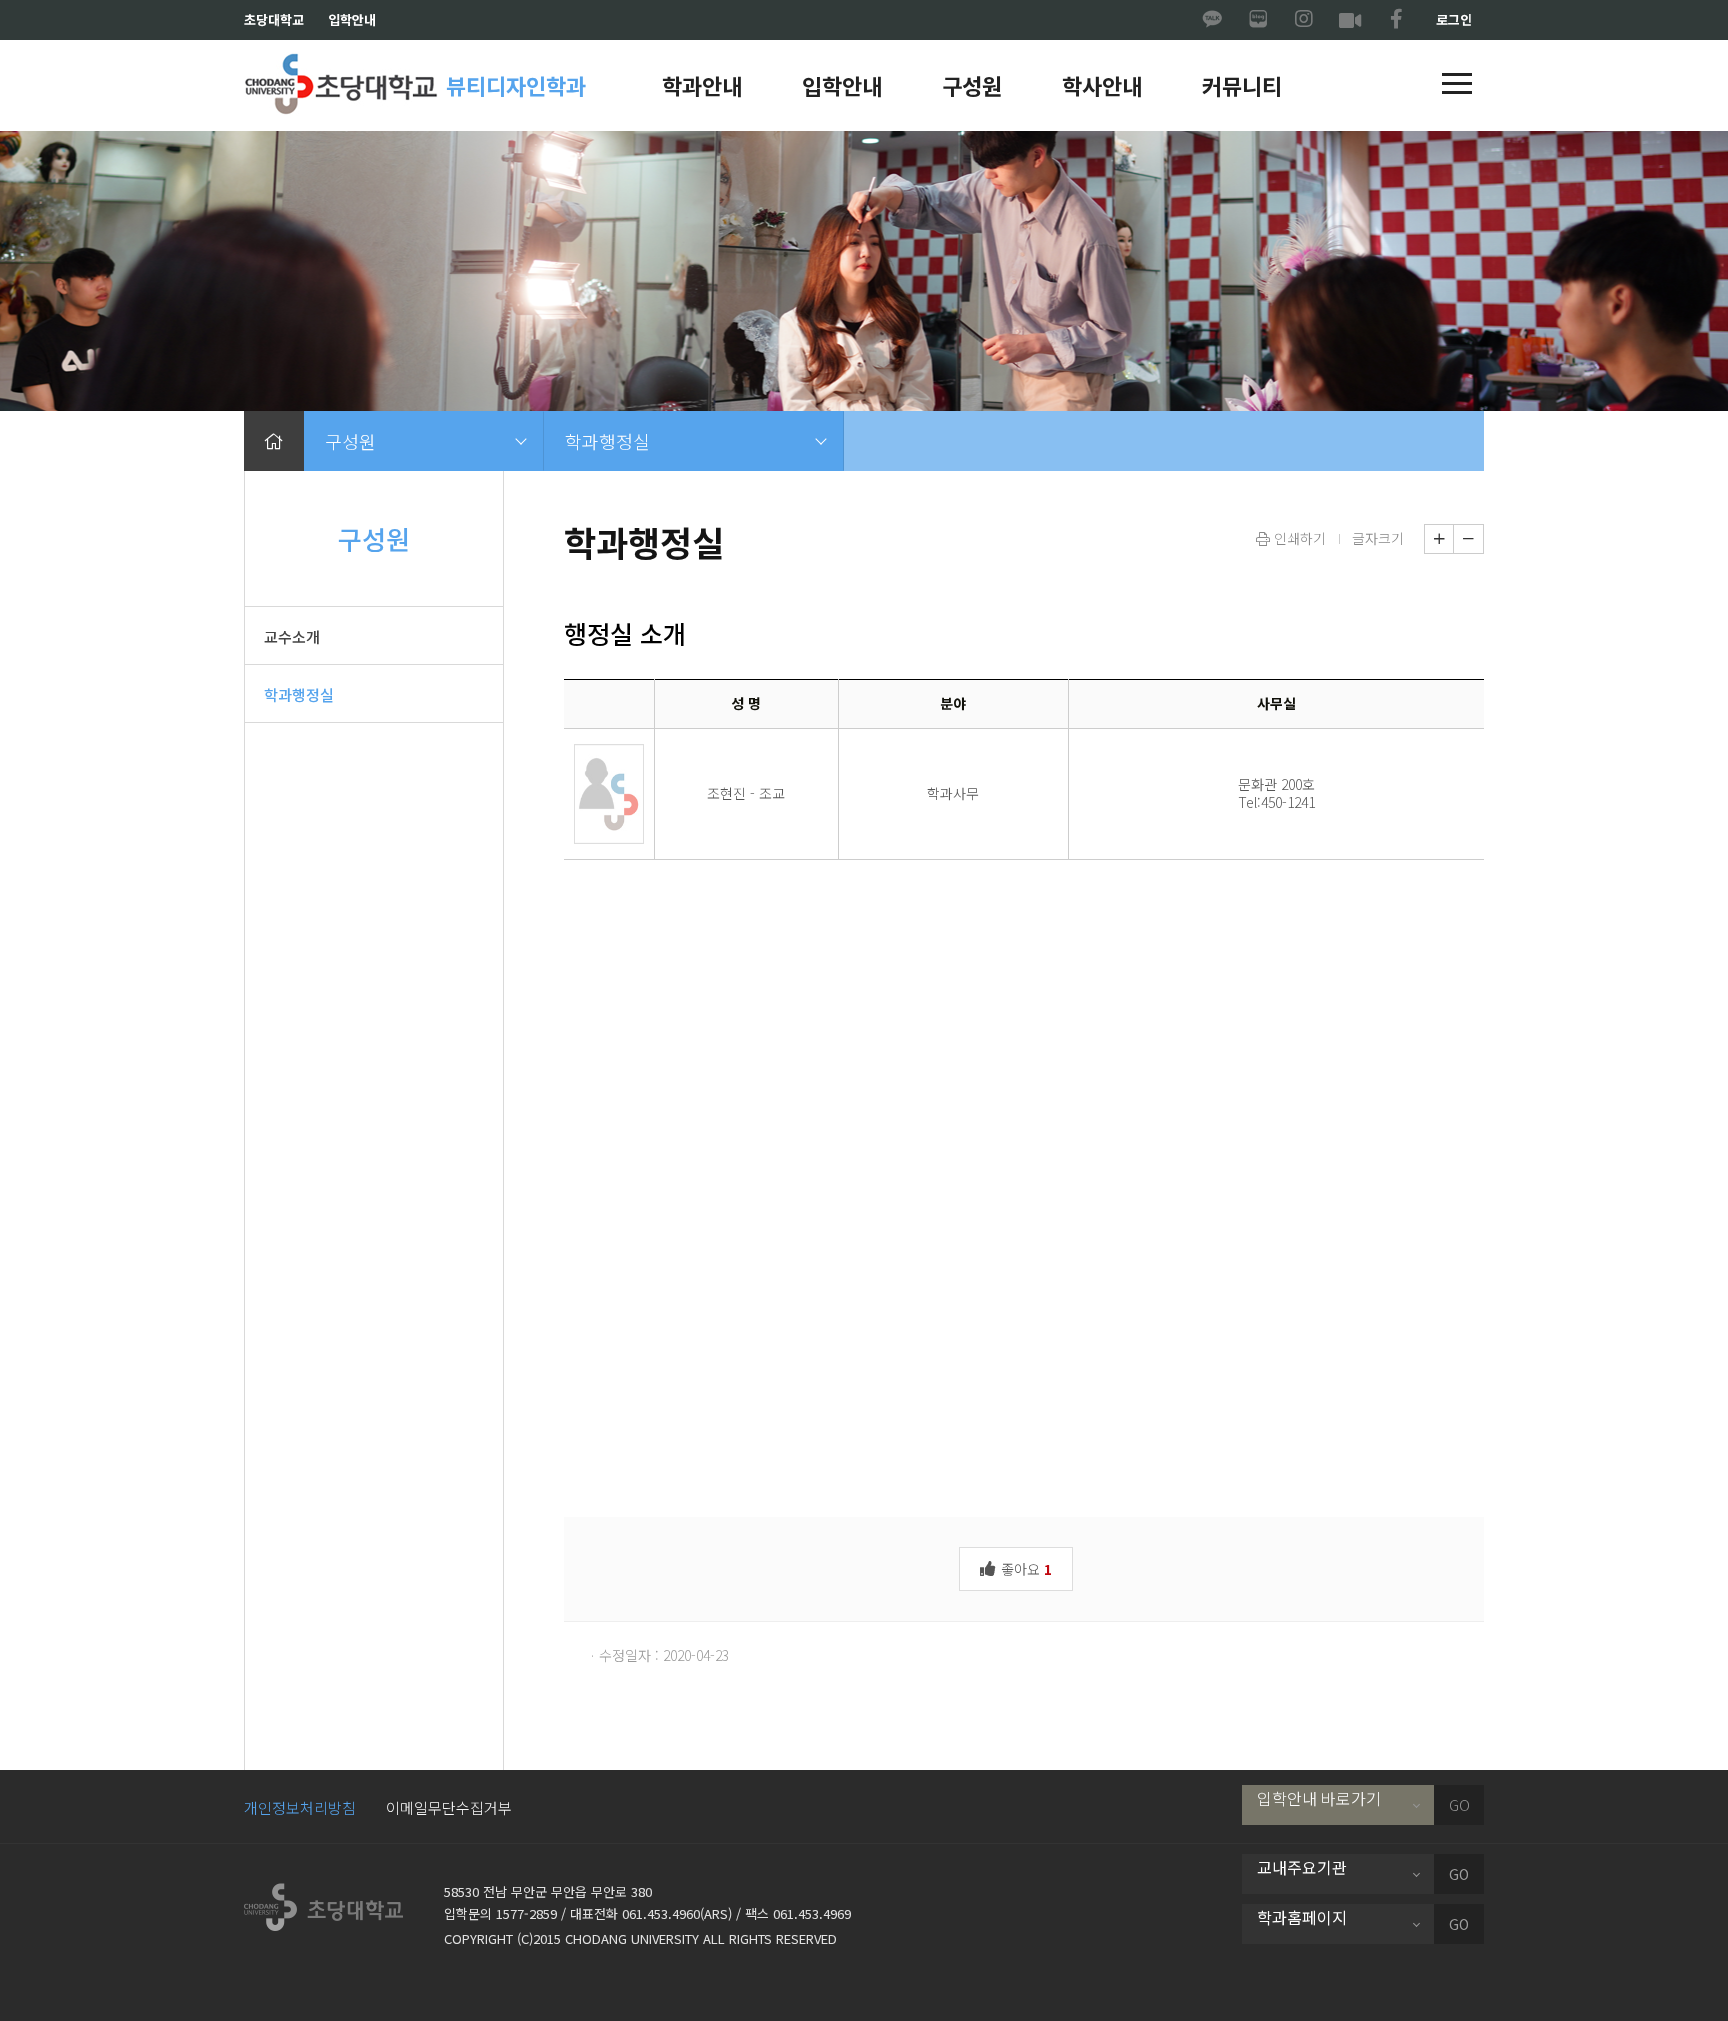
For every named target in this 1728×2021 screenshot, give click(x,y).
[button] (1457, 85)
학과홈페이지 (1302, 1917)
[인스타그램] (1304, 20)
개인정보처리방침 (300, 1807)
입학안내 (352, 19)
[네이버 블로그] (1258, 20)
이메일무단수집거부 (449, 1807)
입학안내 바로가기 (1319, 1798)
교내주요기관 (1302, 1867)
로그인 (1454, 19)
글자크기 (1378, 538)
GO (1459, 1805)
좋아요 (1024, 1569)
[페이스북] (1396, 20)
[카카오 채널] (1212, 20)
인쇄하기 (1298, 538)
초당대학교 (274, 19)
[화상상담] (1350, 20)
